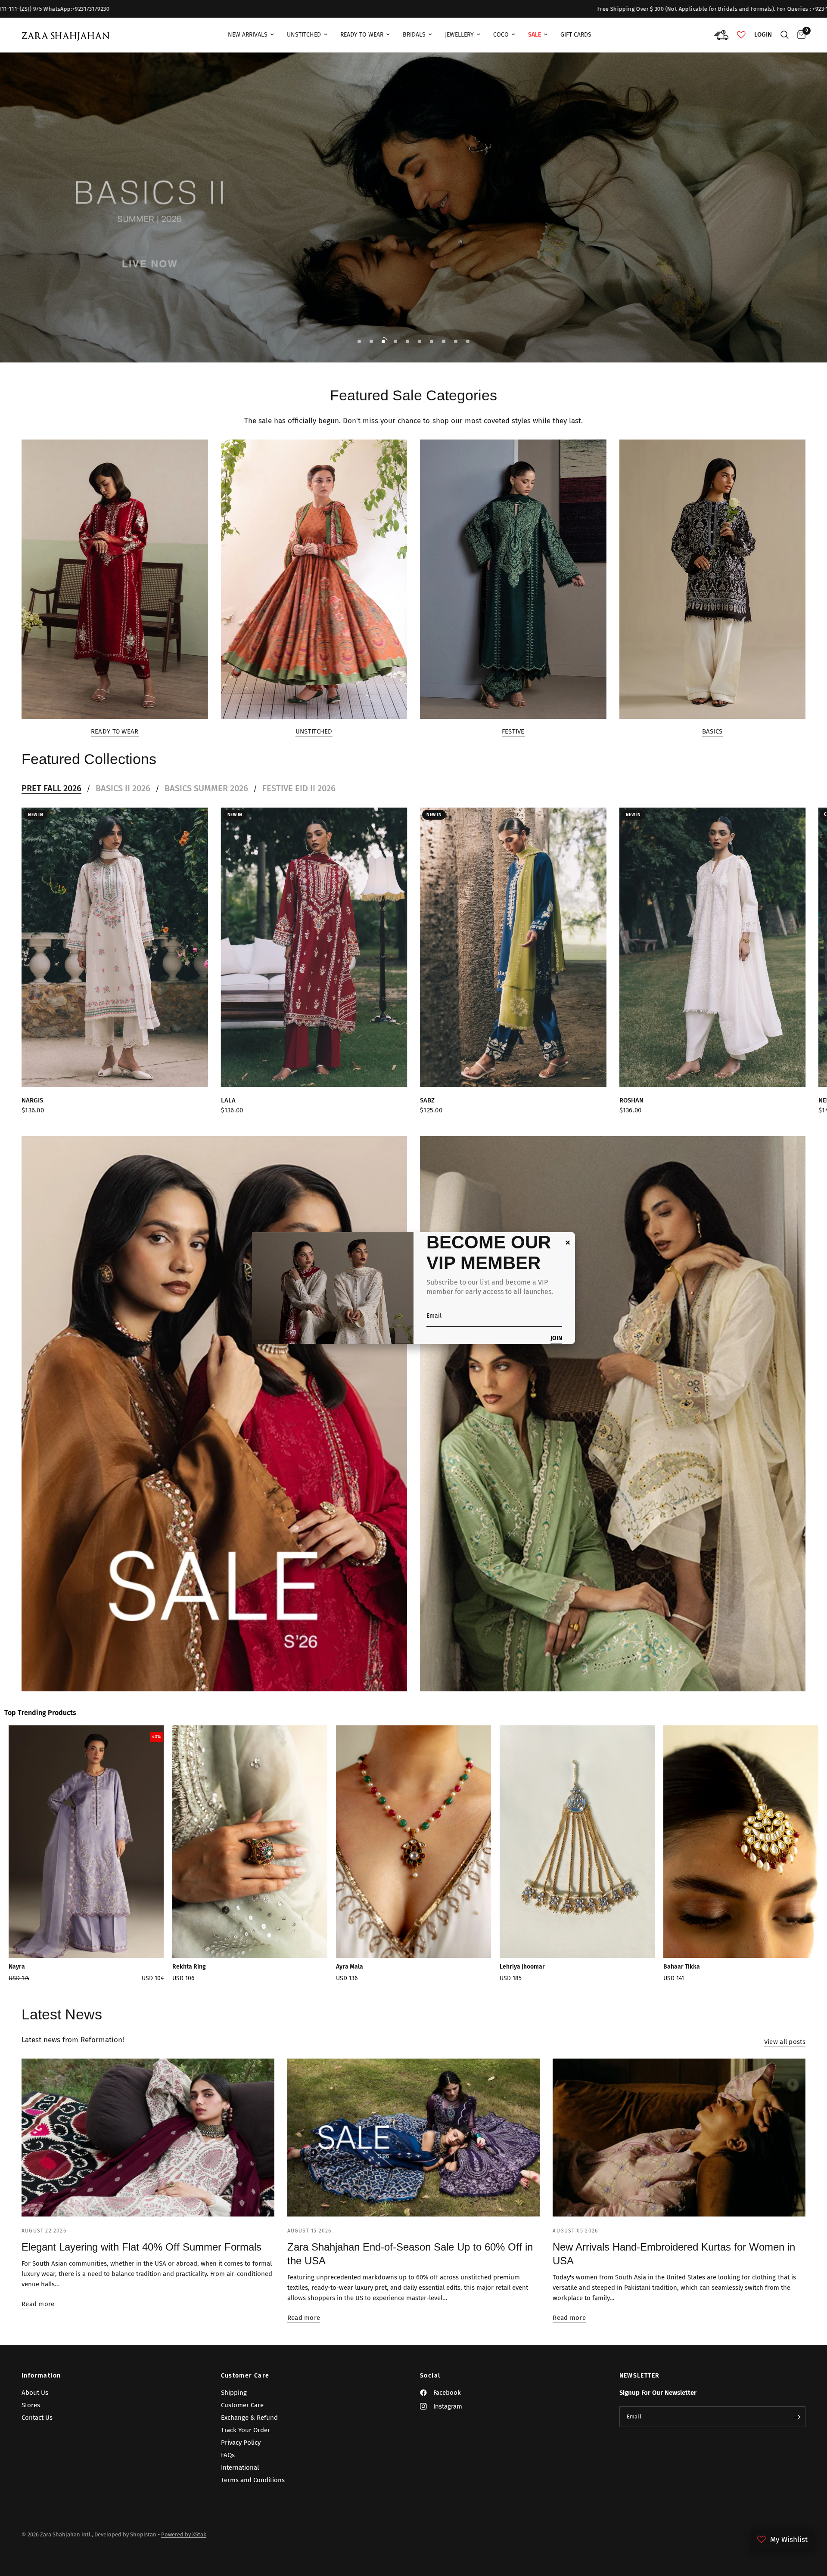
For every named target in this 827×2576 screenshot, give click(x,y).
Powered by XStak (184, 2534)
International (240, 2468)
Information (41, 2376)
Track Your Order (246, 2430)
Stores (31, 2405)
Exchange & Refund (249, 2418)
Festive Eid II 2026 (299, 788)
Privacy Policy (241, 2443)
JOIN (556, 1339)
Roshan (631, 1100)
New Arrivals (248, 35)
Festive (513, 732)
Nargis (32, 1100)
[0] (799, 35)
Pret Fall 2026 (51, 788)
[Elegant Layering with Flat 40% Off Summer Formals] (148, 2138)
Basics (712, 732)
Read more (38, 2304)
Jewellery (459, 35)
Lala (228, 1100)
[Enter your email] (797, 2417)
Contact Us (37, 2418)
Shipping (234, 2393)
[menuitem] (251, 35)
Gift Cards (576, 35)
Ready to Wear (115, 732)
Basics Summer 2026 (206, 788)
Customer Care (245, 2376)
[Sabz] (513, 947)
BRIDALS (414, 35)
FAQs (228, 2455)
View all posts (785, 2042)
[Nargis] (115, 947)
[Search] (785, 35)
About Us (35, 2393)
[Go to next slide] (782, 1857)
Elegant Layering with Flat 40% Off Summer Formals (141, 2247)
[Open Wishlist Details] (741, 35)
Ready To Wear (362, 35)
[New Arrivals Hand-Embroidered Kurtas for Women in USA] (679, 2138)
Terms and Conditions (253, 2480)
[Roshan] (713, 947)
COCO (501, 35)
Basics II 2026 (123, 788)
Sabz (427, 1100)
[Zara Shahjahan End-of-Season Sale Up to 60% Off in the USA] (414, 2138)
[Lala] (314, 947)
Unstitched (304, 35)
